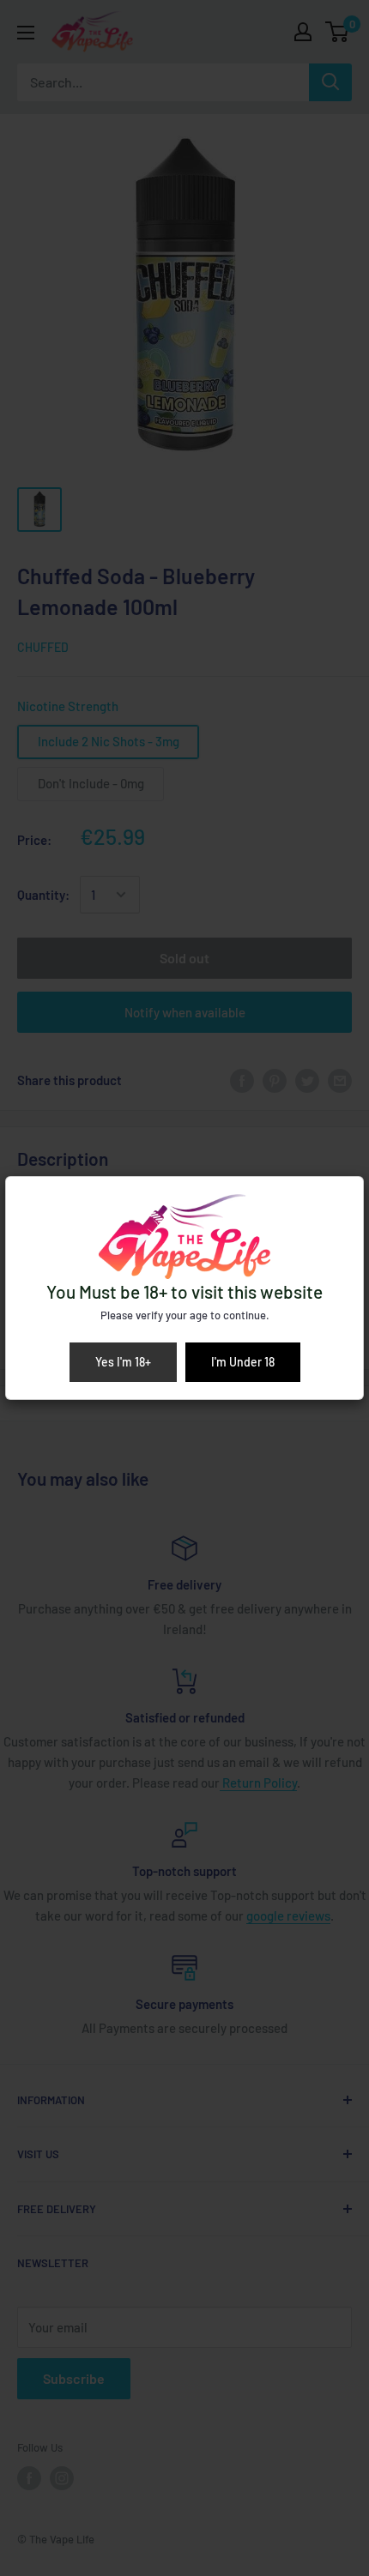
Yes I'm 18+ (123, 1362)
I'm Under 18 (243, 1362)
